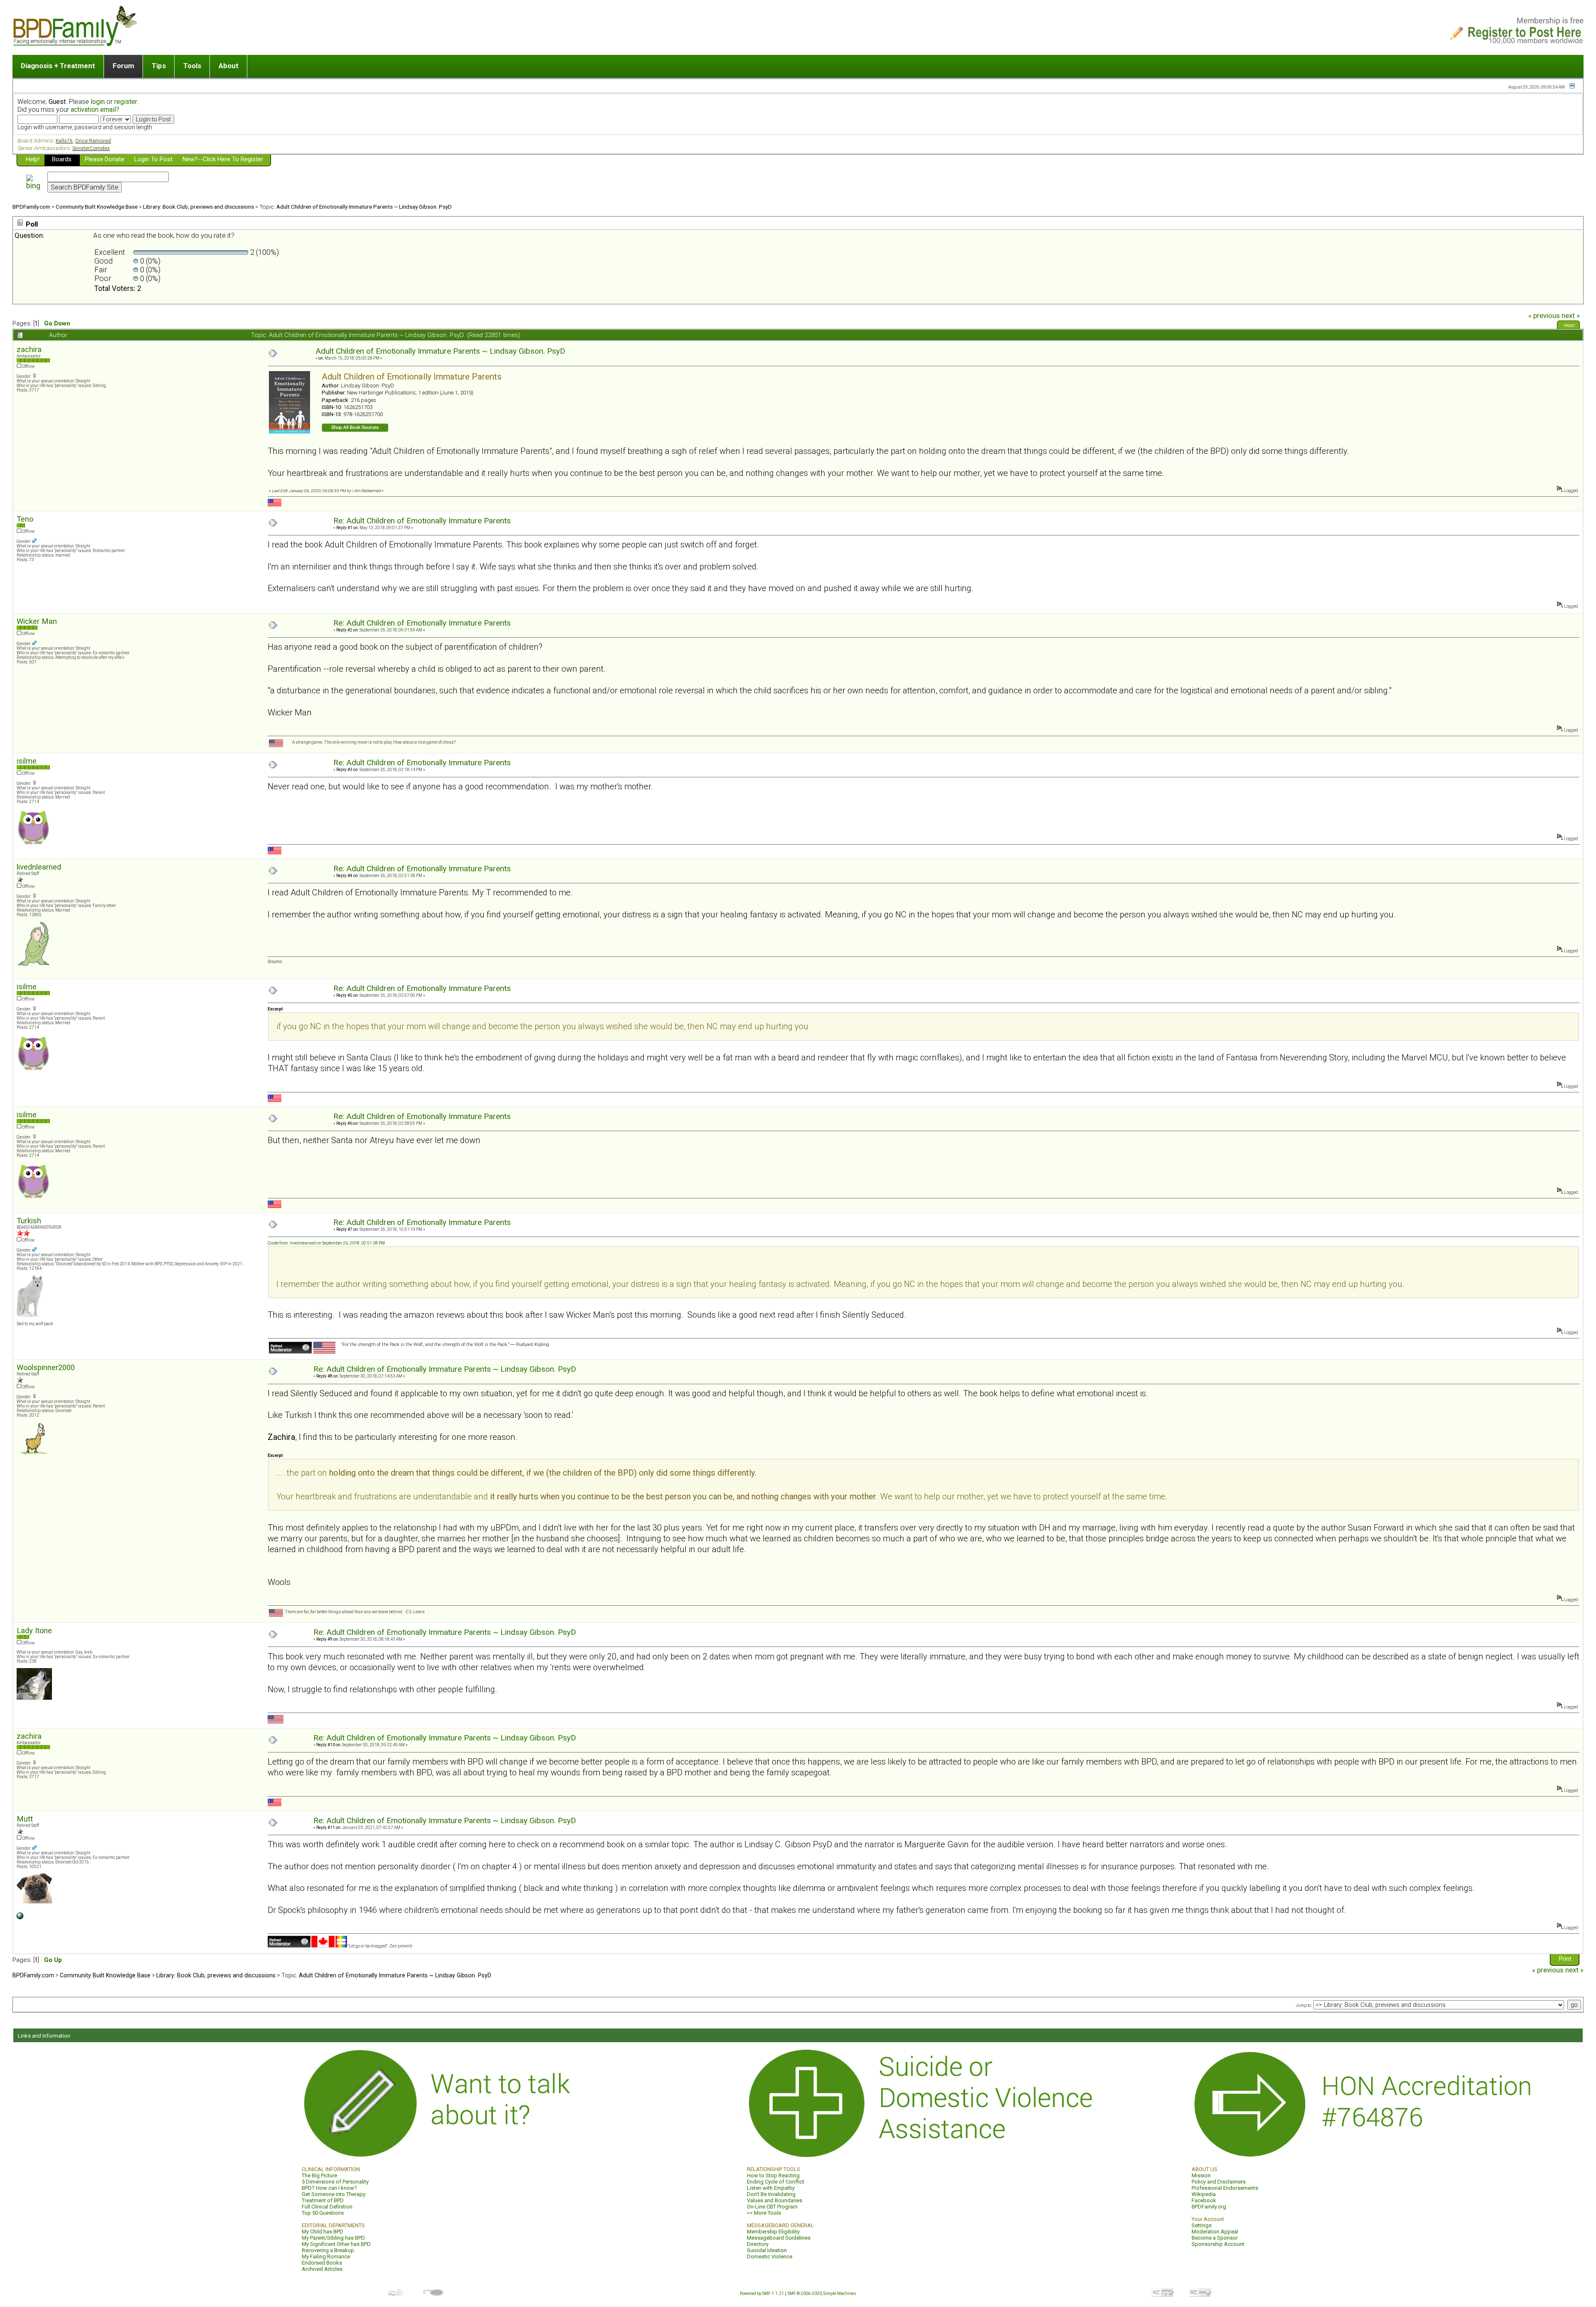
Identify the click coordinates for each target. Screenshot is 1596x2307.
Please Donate (105, 159)
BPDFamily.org (1209, 2207)
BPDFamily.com (31, 207)
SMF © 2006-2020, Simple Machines (822, 2293)
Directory (758, 2244)
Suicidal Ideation (767, 2250)
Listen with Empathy (771, 2188)
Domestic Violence (770, 2256)
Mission (1201, 2175)
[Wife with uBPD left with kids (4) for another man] (20, 1918)
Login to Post (153, 159)
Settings (1202, 2225)
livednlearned (39, 867)
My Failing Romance (326, 2256)
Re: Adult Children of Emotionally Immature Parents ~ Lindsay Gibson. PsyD (445, 1369)
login (98, 102)
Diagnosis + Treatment (58, 66)
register (126, 102)
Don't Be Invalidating (771, 2194)
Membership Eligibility (773, 2232)
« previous (1544, 315)
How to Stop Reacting (773, 2175)
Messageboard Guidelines (779, 2238)
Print (1569, 326)
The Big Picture (319, 2175)
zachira (29, 349)
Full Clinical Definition (327, 2207)
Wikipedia (1204, 2194)
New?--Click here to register (223, 159)
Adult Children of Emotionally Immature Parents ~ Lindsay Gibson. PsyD (364, 207)
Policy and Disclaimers (1219, 2182)
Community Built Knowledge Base (97, 207)
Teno (25, 519)
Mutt (25, 1819)
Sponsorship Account (1218, 2244)
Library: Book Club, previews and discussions (198, 207)
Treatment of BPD (323, 2200)
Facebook (1204, 2200)
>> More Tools (764, 2213)
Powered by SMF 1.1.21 (762, 2293)
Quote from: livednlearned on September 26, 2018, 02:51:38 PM (326, 1243)
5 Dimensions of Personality (335, 2182)
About (229, 66)
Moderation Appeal (1215, 2232)
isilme (27, 761)
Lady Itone (34, 1630)
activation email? (95, 110)
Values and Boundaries (775, 2200)
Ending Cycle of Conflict (776, 2182)
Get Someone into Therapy (334, 2194)
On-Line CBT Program (772, 2207)
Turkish (29, 1221)
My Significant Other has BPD (336, 2244)
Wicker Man (37, 621)
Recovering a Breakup (328, 2250)
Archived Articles (322, 2269)
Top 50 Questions (323, 2213)
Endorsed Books (322, 2263)
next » (1571, 315)
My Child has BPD (323, 2232)
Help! (33, 159)
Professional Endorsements (1225, 2188)
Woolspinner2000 (46, 1367)
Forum (123, 66)
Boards (62, 159)
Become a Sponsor (1215, 2238)
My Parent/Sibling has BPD (333, 2238)
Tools (192, 66)
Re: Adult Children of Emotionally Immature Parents (422, 521)
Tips (159, 66)
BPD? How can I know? (329, 2188)
